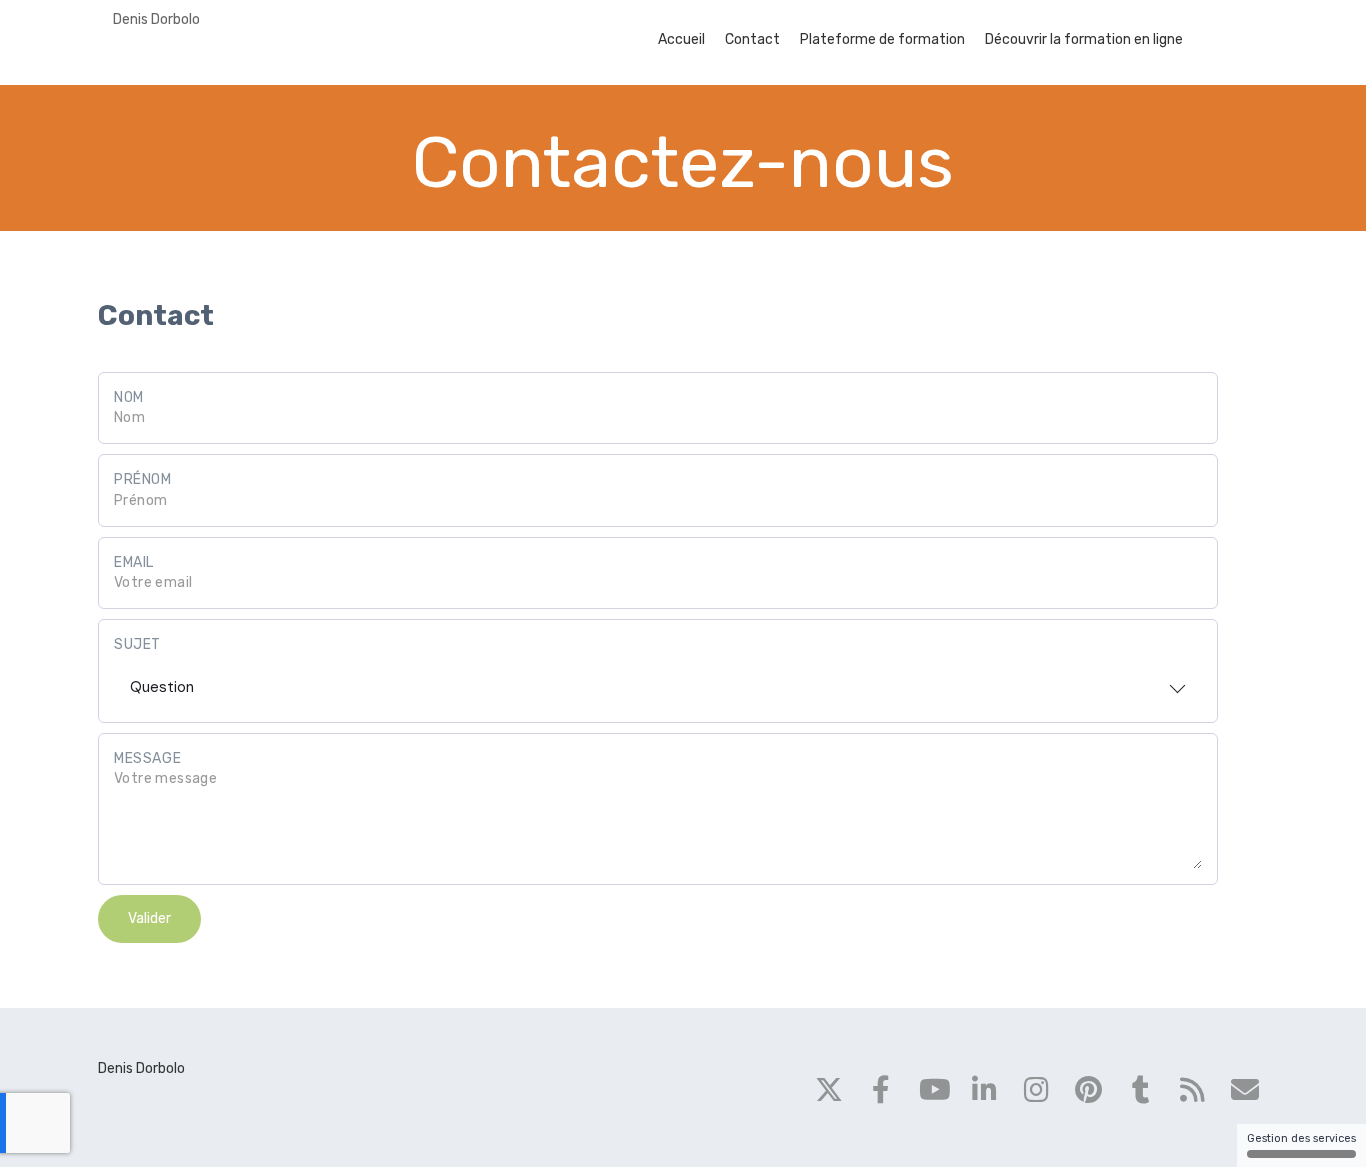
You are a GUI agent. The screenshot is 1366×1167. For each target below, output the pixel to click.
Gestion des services (1301, 1138)
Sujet (137, 644)
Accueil (681, 39)
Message (147, 758)
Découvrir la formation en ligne (1084, 39)
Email (134, 562)
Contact (752, 39)
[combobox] (658, 681)
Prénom (143, 479)
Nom (129, 397)
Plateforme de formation (882, 39)
